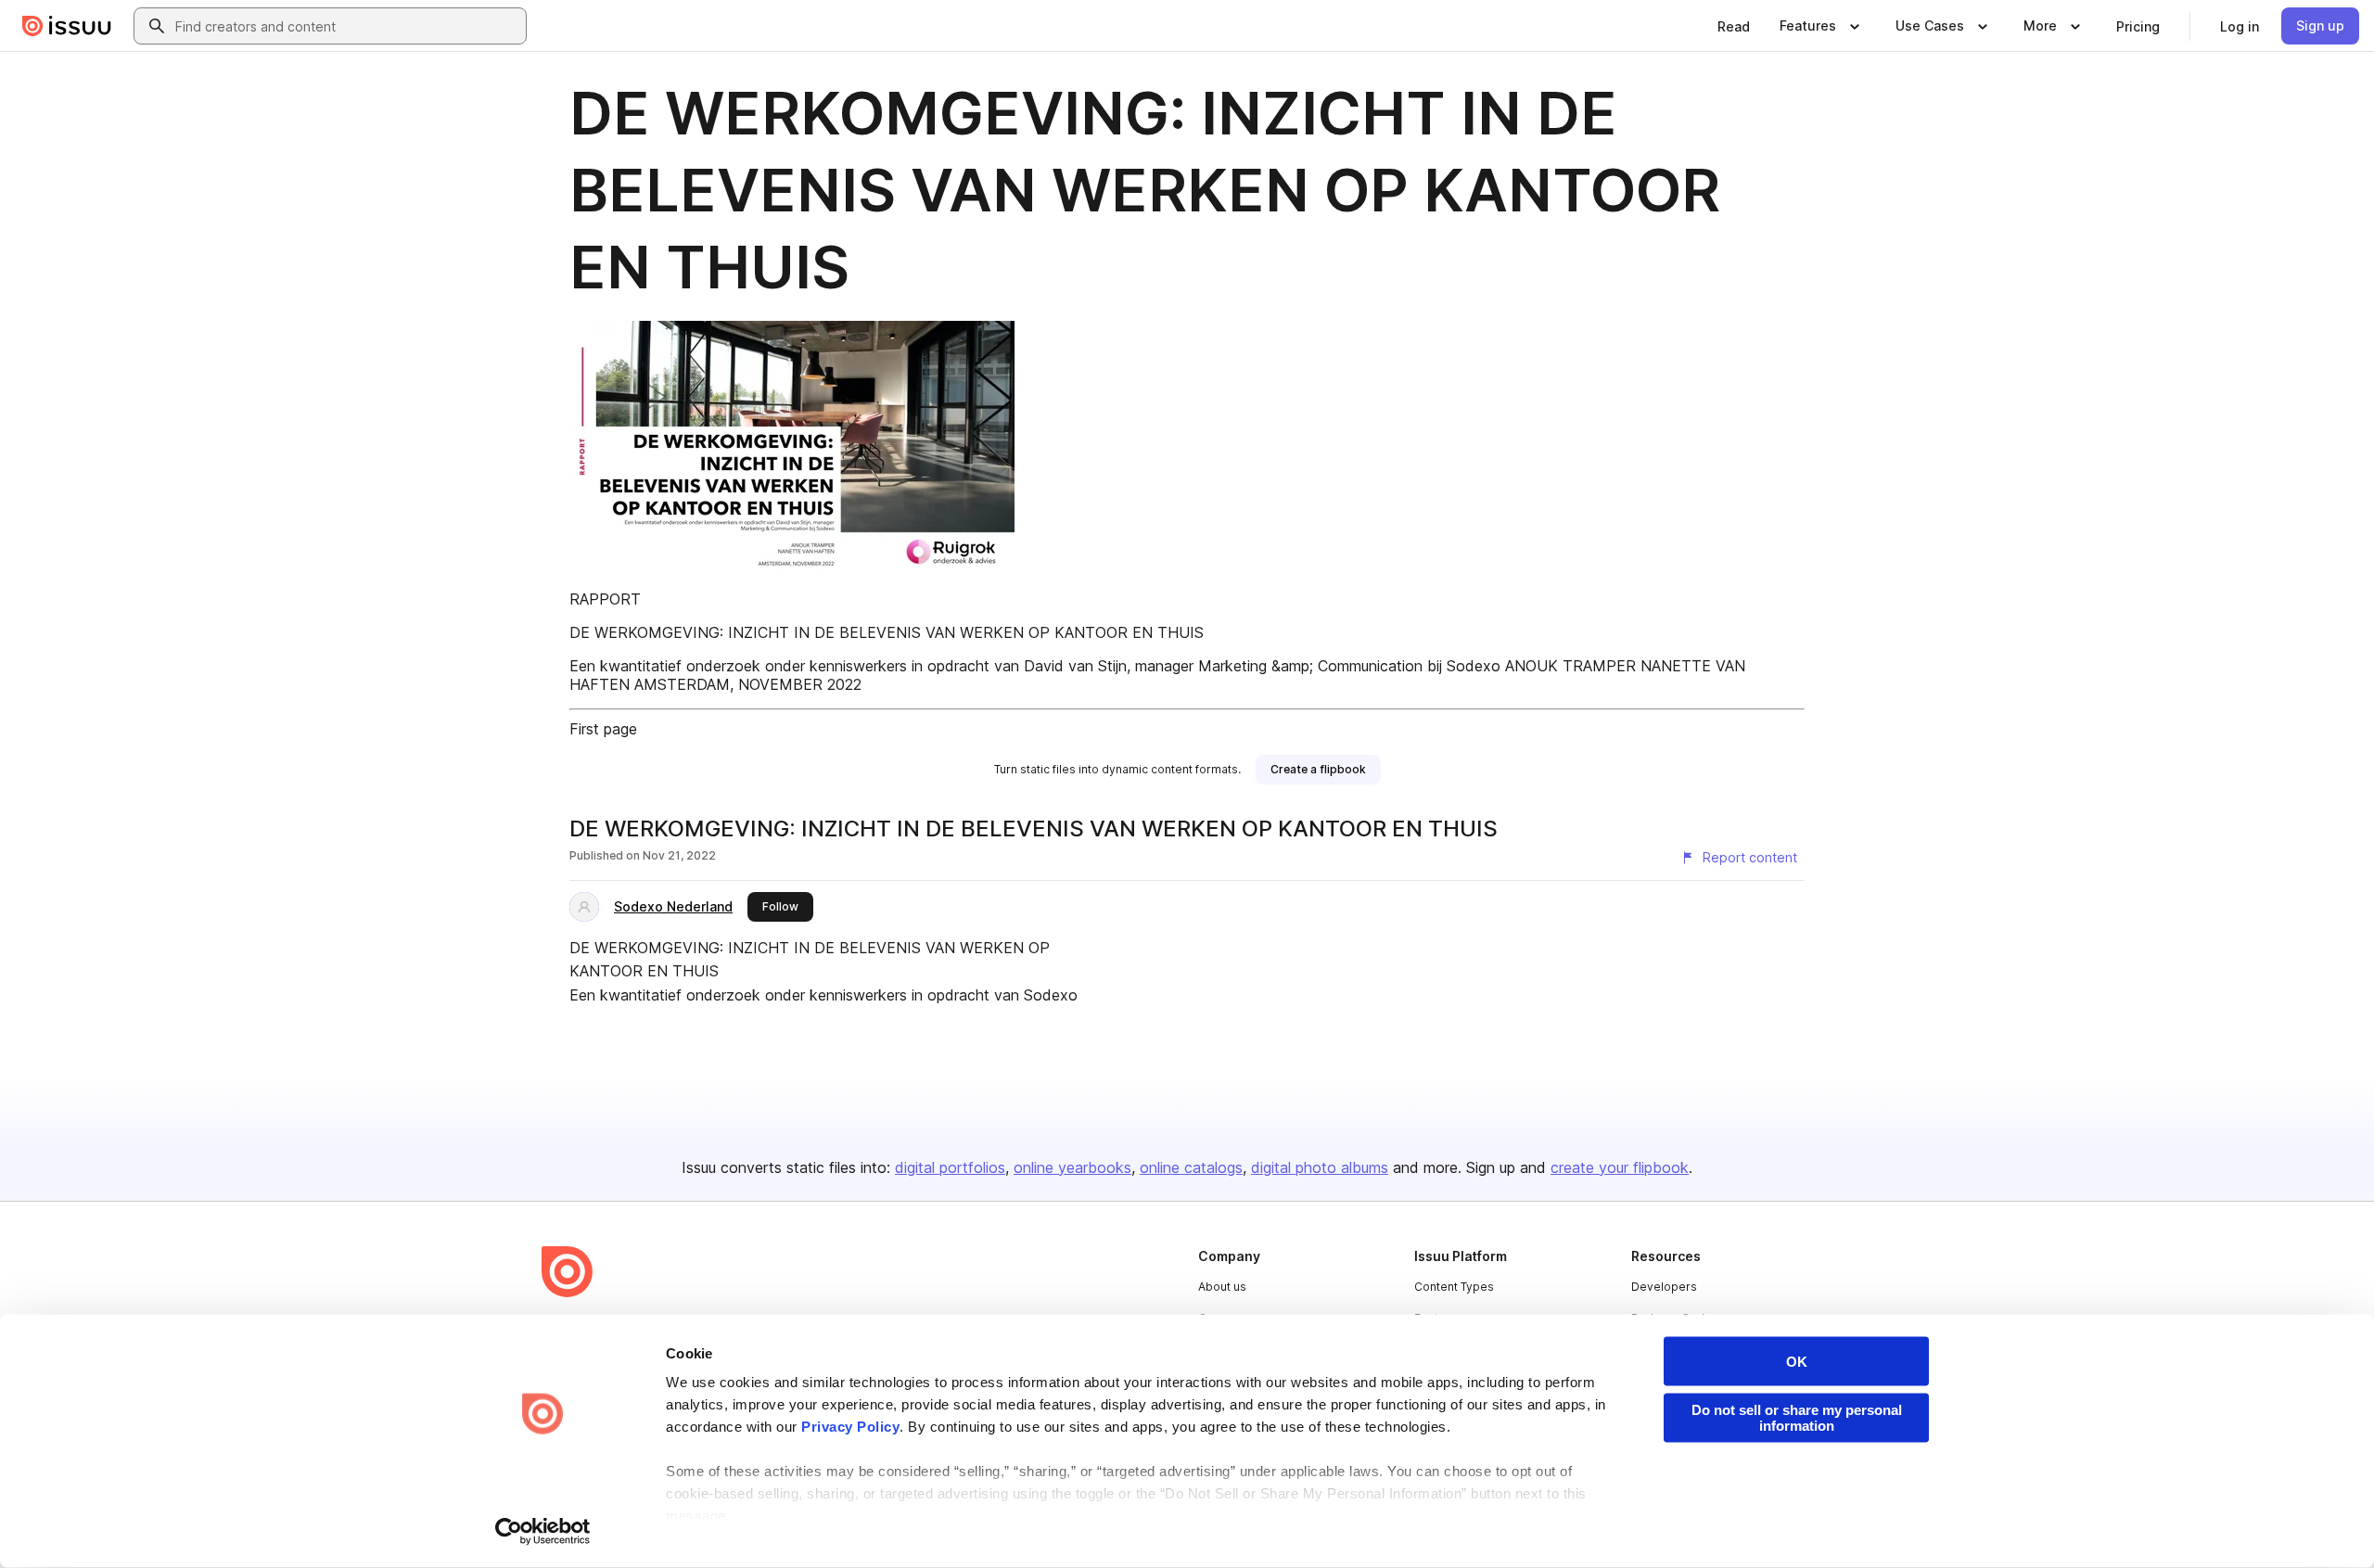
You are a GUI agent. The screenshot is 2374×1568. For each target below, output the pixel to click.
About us (1222, 1287)
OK (1797, 1362)
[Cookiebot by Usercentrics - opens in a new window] (543, 1532)
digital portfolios (950, 1167)
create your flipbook (1620, 1167)
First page (603, 729)
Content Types (1454, 1287)
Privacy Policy (850, 1427)
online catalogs (1191, 1167)
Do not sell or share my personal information (1797, 1418)
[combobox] (347, 26)
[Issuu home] (67, 26)
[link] (1734, 26)
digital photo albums (1320, 1167)
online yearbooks (1072, 1167)
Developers (1664, 1287)
